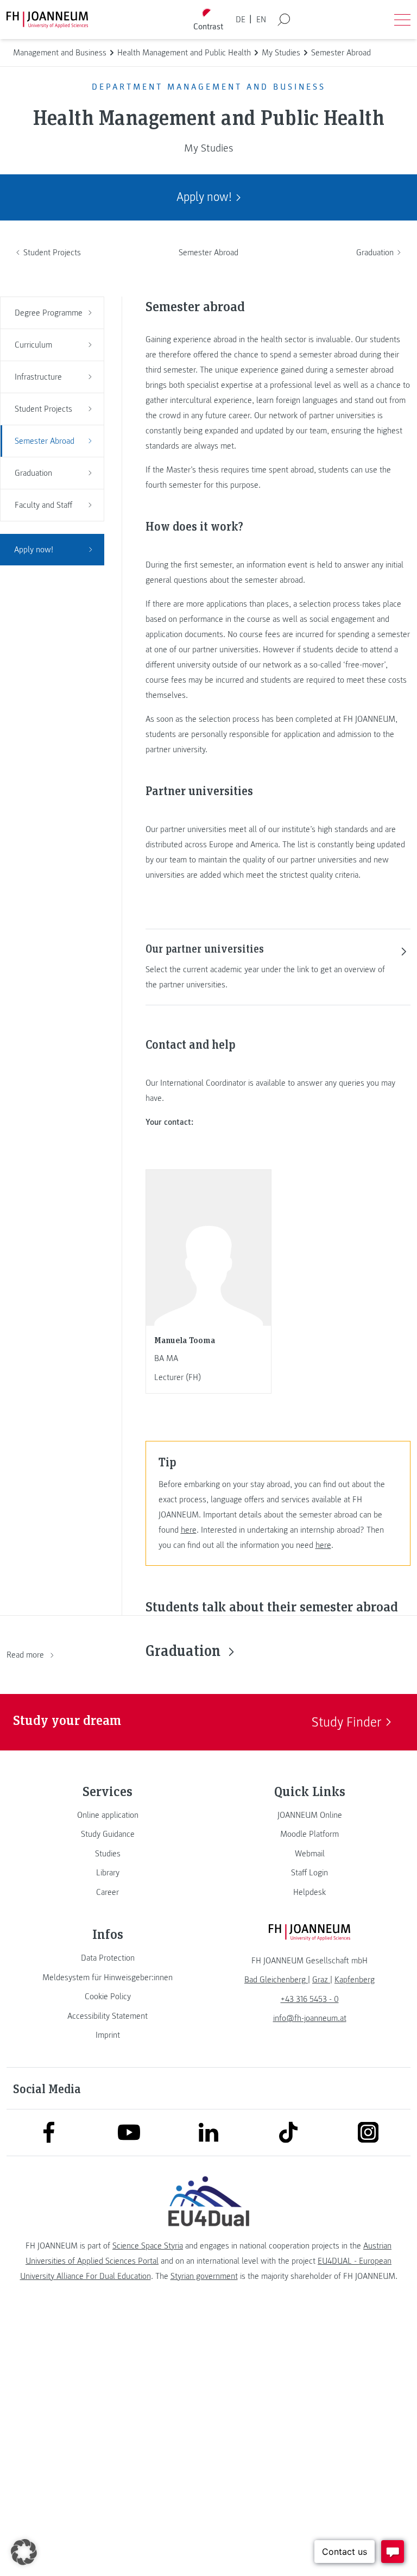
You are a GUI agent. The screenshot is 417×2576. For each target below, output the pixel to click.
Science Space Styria (148, 2246)
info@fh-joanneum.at (310, 2018)
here (189, 1530)
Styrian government (204, 2276)
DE (241, 20)
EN (261, 20)
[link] (108, 1815)
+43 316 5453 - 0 (310, 1999)
